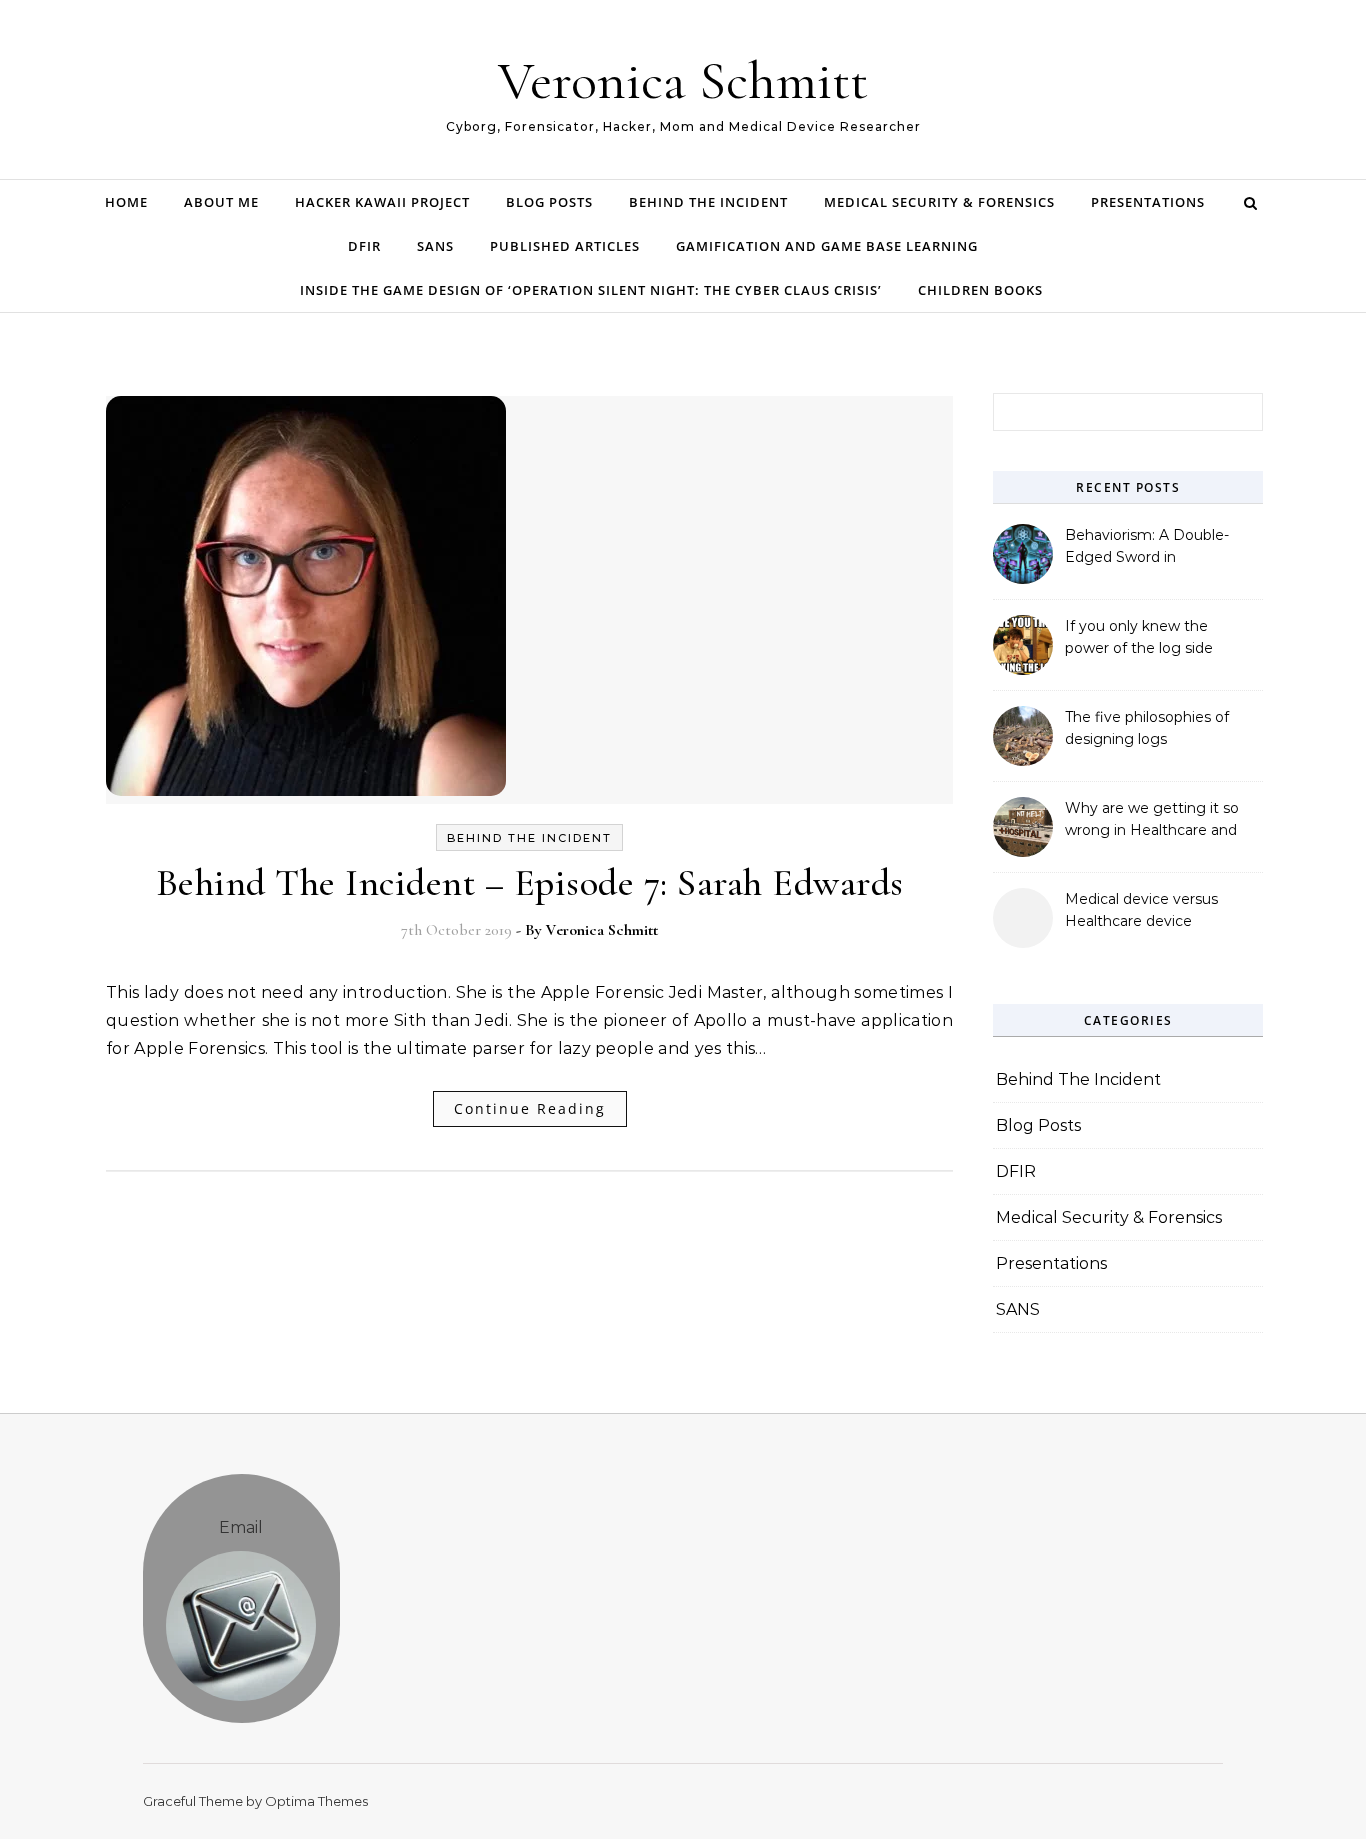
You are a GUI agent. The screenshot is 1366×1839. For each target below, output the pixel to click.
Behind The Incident (708, 202)
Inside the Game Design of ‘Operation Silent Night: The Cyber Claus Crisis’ (591, 290)
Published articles (565, 246)
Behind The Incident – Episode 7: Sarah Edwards (530, 883)
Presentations (1148, 202)
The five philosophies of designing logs (1147, 728)
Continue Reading (530, 1108)
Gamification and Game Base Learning (827, 246)
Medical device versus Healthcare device (1141, 910)
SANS (435, 246)
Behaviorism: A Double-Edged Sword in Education (1147, 548)
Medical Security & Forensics (939, 202)
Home (126, 202)
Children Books (980, 290)
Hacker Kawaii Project (382, 202)
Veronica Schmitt (683, 80)
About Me (221, 202)
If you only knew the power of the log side (1139, 637)
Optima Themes (316, 1801)
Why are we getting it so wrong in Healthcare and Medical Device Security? (1153, 821)
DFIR (364, 246)
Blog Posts (549, 202)
